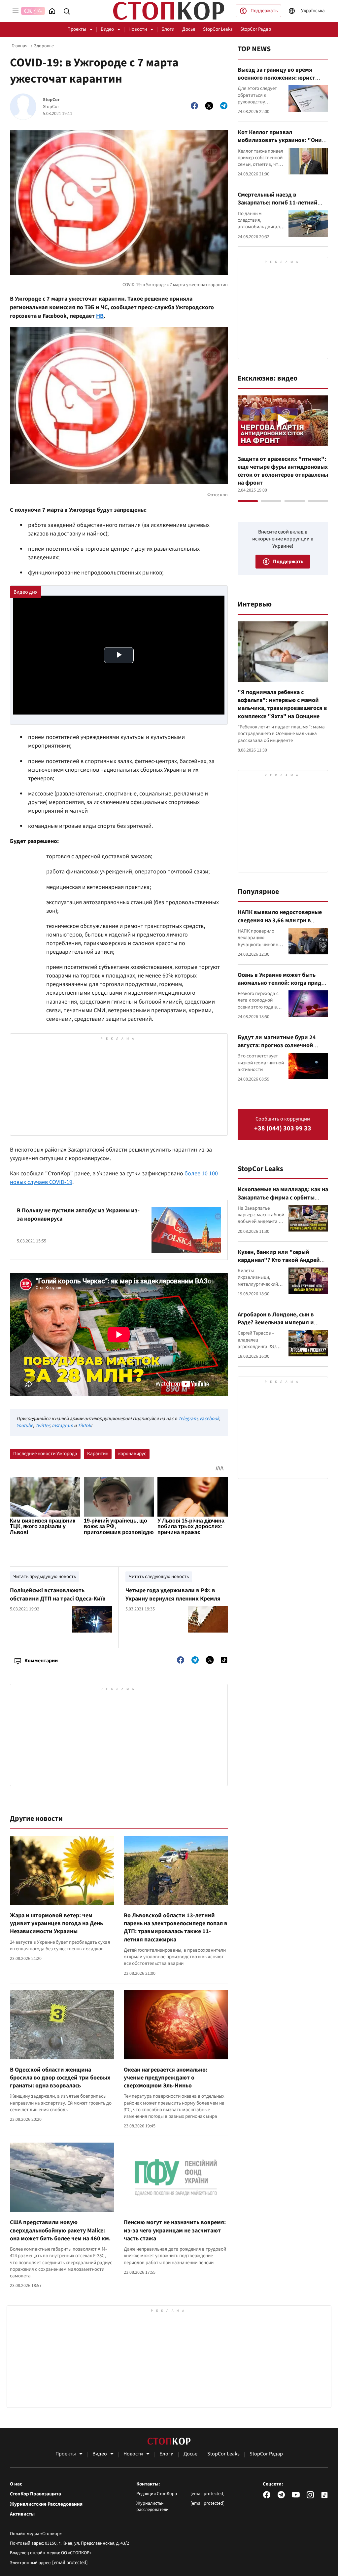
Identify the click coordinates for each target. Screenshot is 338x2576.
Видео (107, 29)
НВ (100, 316)
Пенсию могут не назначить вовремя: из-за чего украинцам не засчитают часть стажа (175, 2230)
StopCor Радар (256, 29)
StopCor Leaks (218, 29)
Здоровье (44, 46)
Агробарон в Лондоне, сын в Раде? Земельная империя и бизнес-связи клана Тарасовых (279, 1323)
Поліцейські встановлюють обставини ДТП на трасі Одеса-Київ (58, 1594)
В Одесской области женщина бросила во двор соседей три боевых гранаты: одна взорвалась (60, 2078)
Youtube (25, 1426)
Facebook (209, 1419)
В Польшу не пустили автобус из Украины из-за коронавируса (78, 1214)
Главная (19, 46)
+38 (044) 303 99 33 (283, 1129)
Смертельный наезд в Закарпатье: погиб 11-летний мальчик (278, 203)
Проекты (77, 29)
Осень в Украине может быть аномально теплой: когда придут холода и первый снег (283, 983)
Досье (189, 29)
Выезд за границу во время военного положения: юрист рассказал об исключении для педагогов (279, 82)
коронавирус (132, 1454)
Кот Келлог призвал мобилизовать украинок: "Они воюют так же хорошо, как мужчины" (280, 144)
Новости (138, 29)
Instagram (62, 1426)
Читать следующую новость (159, 1577)
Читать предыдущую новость (45, 1577)
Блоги (168, 29)
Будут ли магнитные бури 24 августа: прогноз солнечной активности (277, 1046)
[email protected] (70, 2563)
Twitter (42, 1426)
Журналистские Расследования (46, 2504)
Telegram (188, 1419)
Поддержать (264, 11)
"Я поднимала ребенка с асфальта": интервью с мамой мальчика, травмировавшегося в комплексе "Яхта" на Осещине (282, 704)
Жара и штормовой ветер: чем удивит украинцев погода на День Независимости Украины (56, 1924)
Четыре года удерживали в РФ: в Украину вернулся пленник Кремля (173, 1594)
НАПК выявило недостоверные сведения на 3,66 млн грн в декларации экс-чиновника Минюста (280, 924)
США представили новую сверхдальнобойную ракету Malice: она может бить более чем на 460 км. (60, 2230)
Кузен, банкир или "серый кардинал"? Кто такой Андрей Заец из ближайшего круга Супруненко (279, 1264)
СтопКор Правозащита (35, 2494)
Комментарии (41, 1661)
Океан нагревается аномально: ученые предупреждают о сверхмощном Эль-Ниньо (166, 2078)
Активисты (22, 2514)
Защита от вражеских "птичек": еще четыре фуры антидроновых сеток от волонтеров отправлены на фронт (283, 471)
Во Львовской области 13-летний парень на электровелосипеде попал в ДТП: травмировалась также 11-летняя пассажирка (176, 1928)
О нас (16, 2484)
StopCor (51, 100)
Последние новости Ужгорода (45, 1454)
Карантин (98, 1454)
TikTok (84, 1426)
